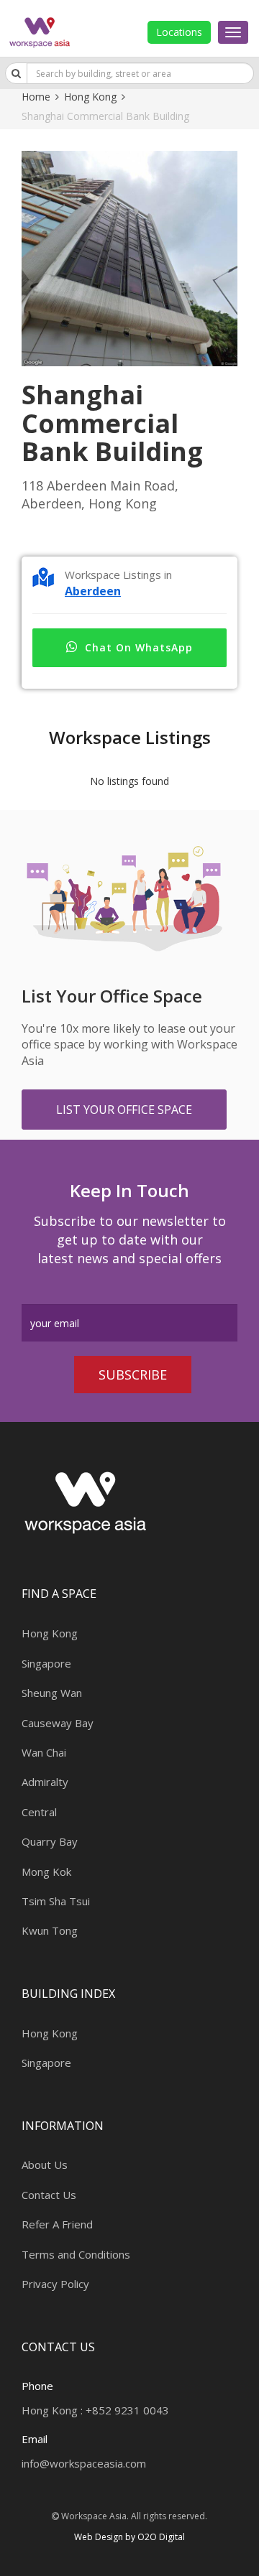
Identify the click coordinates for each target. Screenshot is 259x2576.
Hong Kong (90, 97)
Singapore (46, 1663)
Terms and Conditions (76, 2254)
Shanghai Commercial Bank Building (105, 116)
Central (39, 1812)
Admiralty (45, 1782)
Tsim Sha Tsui (56, 1901)
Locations (179, 32)
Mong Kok (46, 1871)
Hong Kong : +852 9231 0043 (95, 2410)
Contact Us (49, 2195)
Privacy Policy (55, 2284)
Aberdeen (93, 591)
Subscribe (133, 1375)
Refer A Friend (57, 2224)
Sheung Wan (52, 1693)
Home (36, 97)
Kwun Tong (50, 1930)
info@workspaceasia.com (84, 2463)
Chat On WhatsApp (139, 647)
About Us (45, 2165)
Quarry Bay (50, 1841)
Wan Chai (44, 1752)
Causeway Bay (58, 1723)
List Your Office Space (124, 1110)
